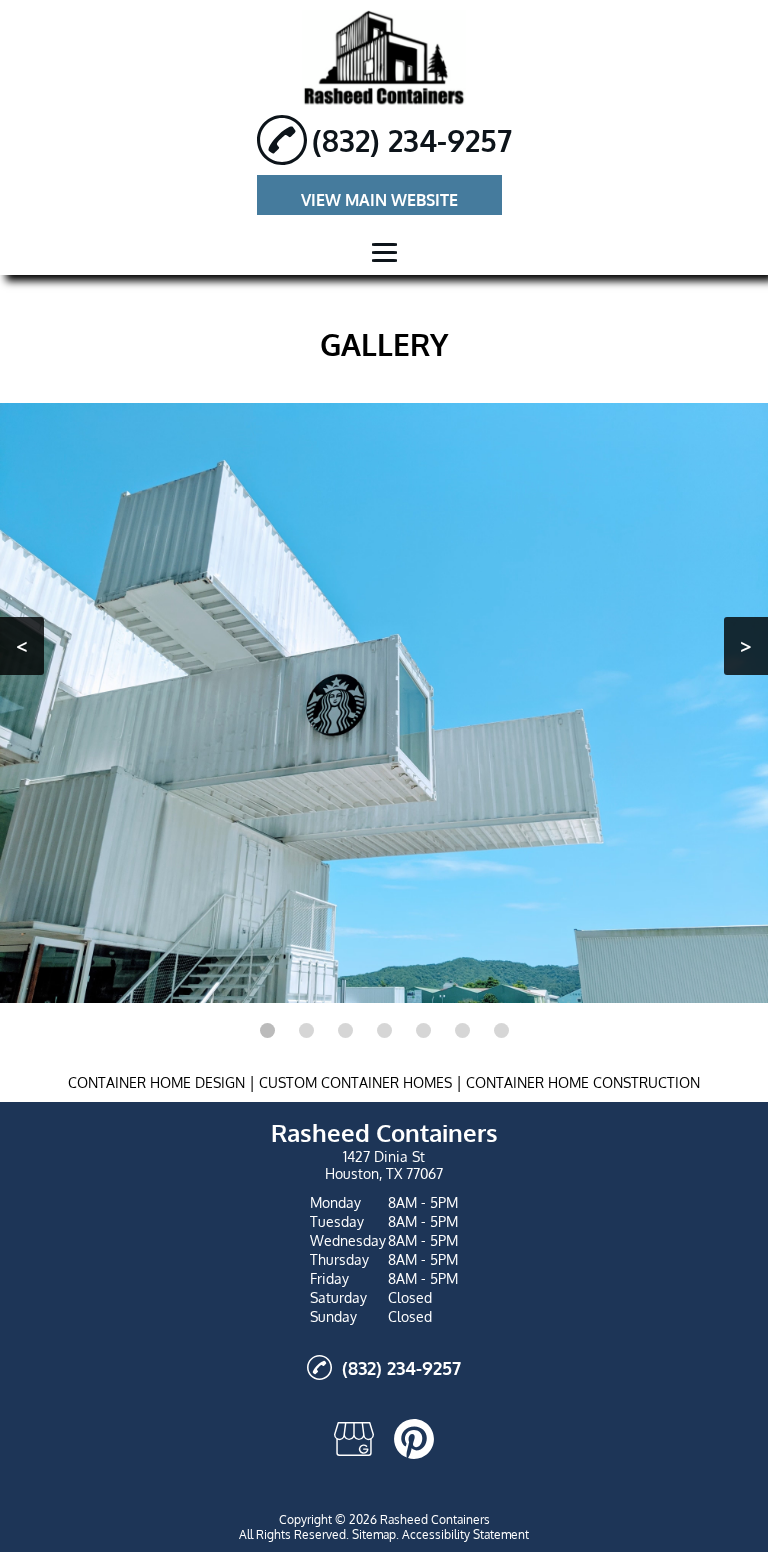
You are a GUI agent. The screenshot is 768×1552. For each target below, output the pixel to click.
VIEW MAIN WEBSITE (379, 200)
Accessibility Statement (465, 1534)
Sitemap (374, 1534)
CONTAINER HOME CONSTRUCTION (583, 1082)
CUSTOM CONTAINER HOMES (355, 1082)
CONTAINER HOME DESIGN (156, 1082)
